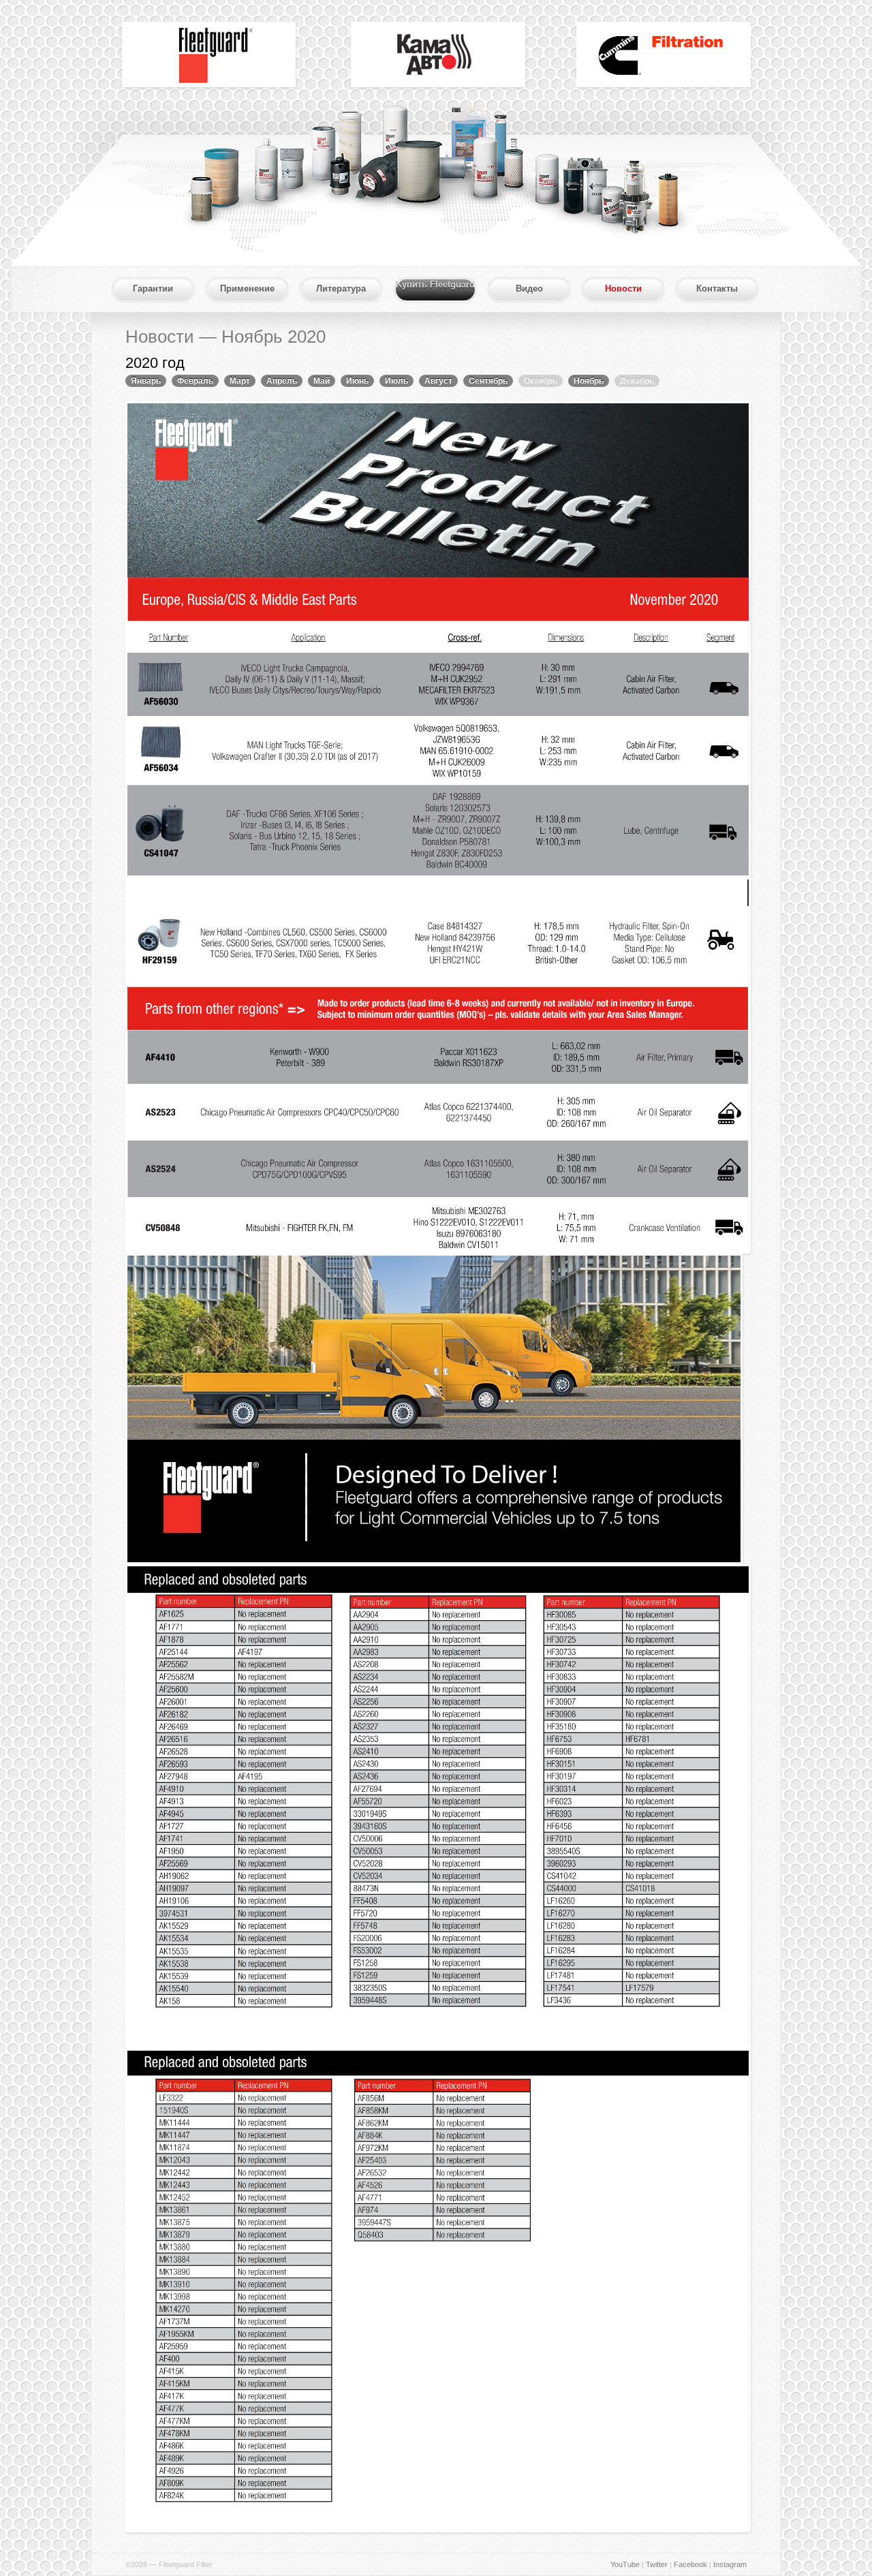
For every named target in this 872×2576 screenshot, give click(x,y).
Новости (623, 289)
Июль (396, 381)
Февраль (195, 381)
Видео (529, 289)
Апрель (282, 381)
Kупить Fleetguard (435, 284)
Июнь (357, 381)
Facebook (690, 2564)
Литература (341, 289)
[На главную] (208, 53)
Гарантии (153, 289)
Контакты (717, 289)
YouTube (625, 2564)
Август (438, 381)
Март (240, 381)
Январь (146, 381)
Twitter (657, 2564)
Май (322, 381)
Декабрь (637, 381)
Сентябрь (488, 381)
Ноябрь (589, 381)
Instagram (730, 2564)
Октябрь (541, 381)
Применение (247, 289)
